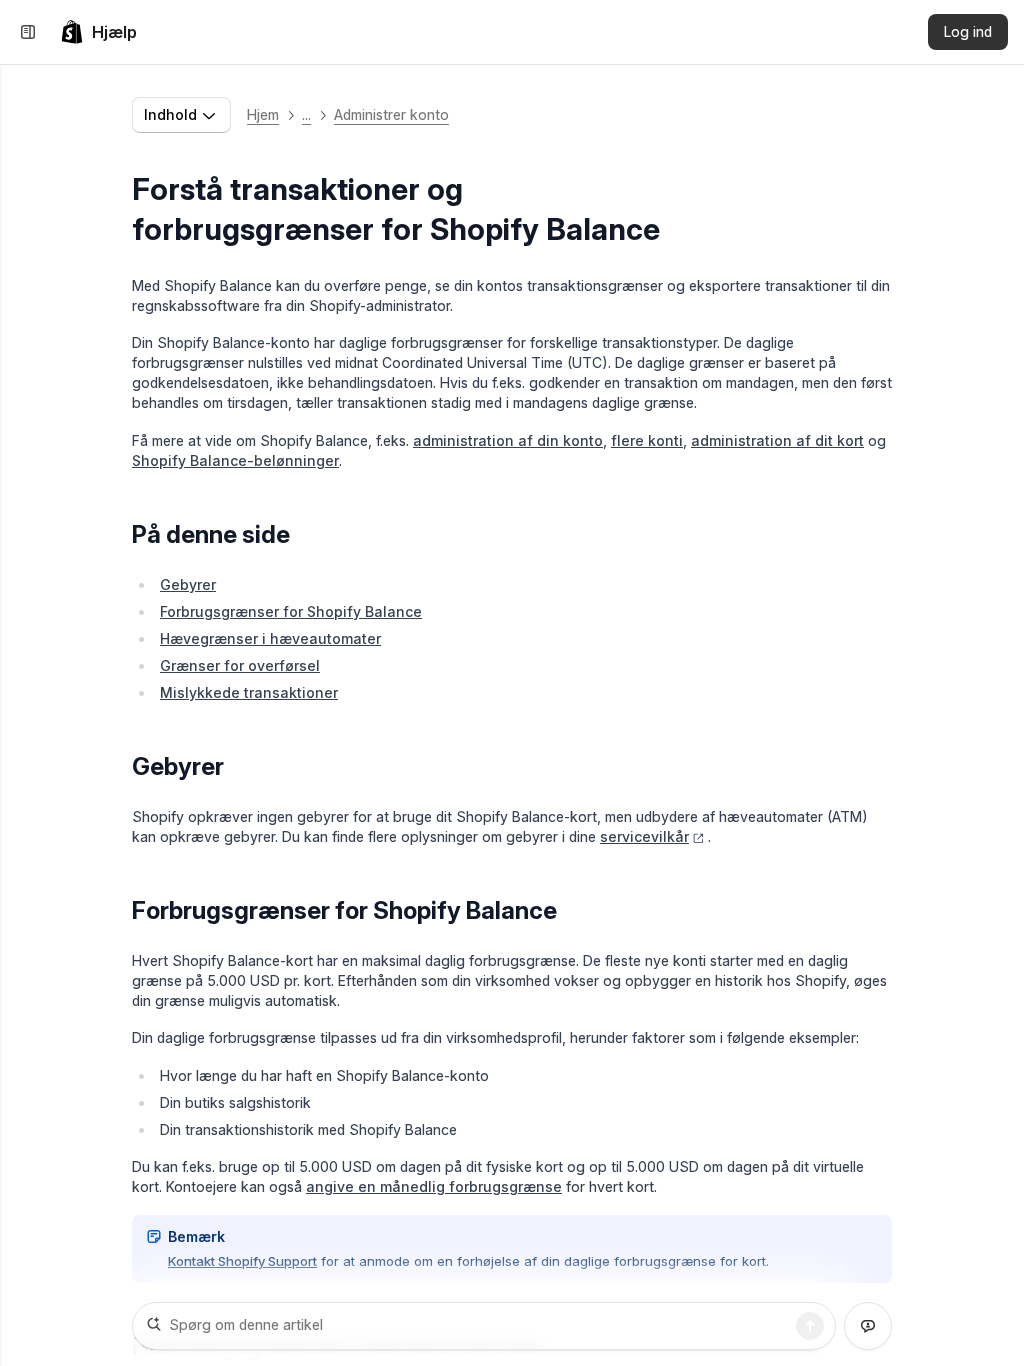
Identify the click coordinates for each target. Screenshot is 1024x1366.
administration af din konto (508, 440)
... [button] (306, 114)
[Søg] (810, 1326)
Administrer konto (391, 114)
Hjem (263, 114)
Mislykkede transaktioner (249, 692)
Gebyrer (188, 584)
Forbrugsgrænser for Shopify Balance (291, 611)
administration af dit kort (777, 440)
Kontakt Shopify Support (242, 1261)
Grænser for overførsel (240, 665)
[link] (98, 32)
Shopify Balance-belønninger (235, 460)
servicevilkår (644, 836)
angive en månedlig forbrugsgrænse (434, 1186)
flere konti (647, 440)
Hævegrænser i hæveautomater (270, 638)
